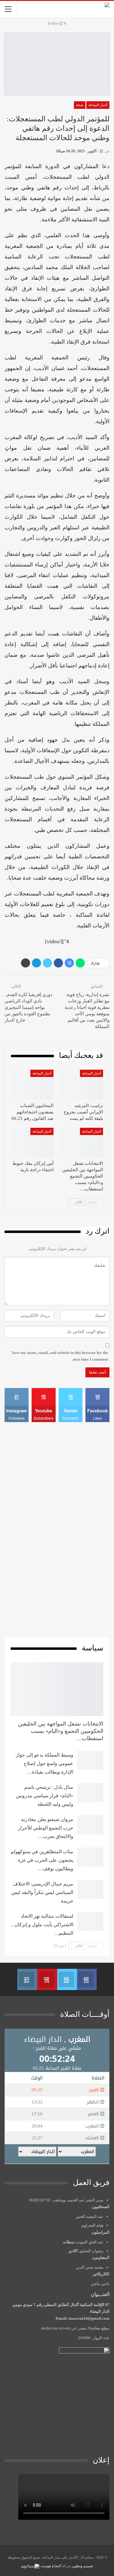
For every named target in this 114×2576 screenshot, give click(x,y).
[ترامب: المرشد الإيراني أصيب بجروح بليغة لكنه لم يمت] (82, 1085)
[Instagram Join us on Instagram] (27, 1979)
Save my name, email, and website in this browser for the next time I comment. (60, 1356)
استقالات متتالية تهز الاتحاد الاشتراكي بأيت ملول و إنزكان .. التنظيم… (42, 1925)
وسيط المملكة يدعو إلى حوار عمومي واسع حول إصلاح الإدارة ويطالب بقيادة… (45, 1763)
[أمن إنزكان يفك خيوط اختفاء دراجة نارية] (32, 1143)
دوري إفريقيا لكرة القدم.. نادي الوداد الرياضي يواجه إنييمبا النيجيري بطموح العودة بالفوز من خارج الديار (28, 1007)
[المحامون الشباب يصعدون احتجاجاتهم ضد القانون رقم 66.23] (32, 1085)
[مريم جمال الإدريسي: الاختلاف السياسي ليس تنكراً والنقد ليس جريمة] (90, 1889)
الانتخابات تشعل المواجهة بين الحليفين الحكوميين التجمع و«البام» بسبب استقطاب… (61, 1731)
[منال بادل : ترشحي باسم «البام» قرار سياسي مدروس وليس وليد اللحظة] (90, 1793)
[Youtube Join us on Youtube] (47, 1979)
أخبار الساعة (98, 105)
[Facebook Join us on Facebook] (87, 1979)
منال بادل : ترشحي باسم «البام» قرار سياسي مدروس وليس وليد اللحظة (45, 1796)
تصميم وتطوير (82, 2566)
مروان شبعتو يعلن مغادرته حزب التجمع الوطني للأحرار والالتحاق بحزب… (46, 1828)
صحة (80, 105)
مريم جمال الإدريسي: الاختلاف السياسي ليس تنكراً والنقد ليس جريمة (42, 1892)
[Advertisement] (57, 1529)
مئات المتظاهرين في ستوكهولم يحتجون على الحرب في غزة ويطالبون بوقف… (42, 1860)
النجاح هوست (50, 2566)
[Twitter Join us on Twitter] (67, 1979)
